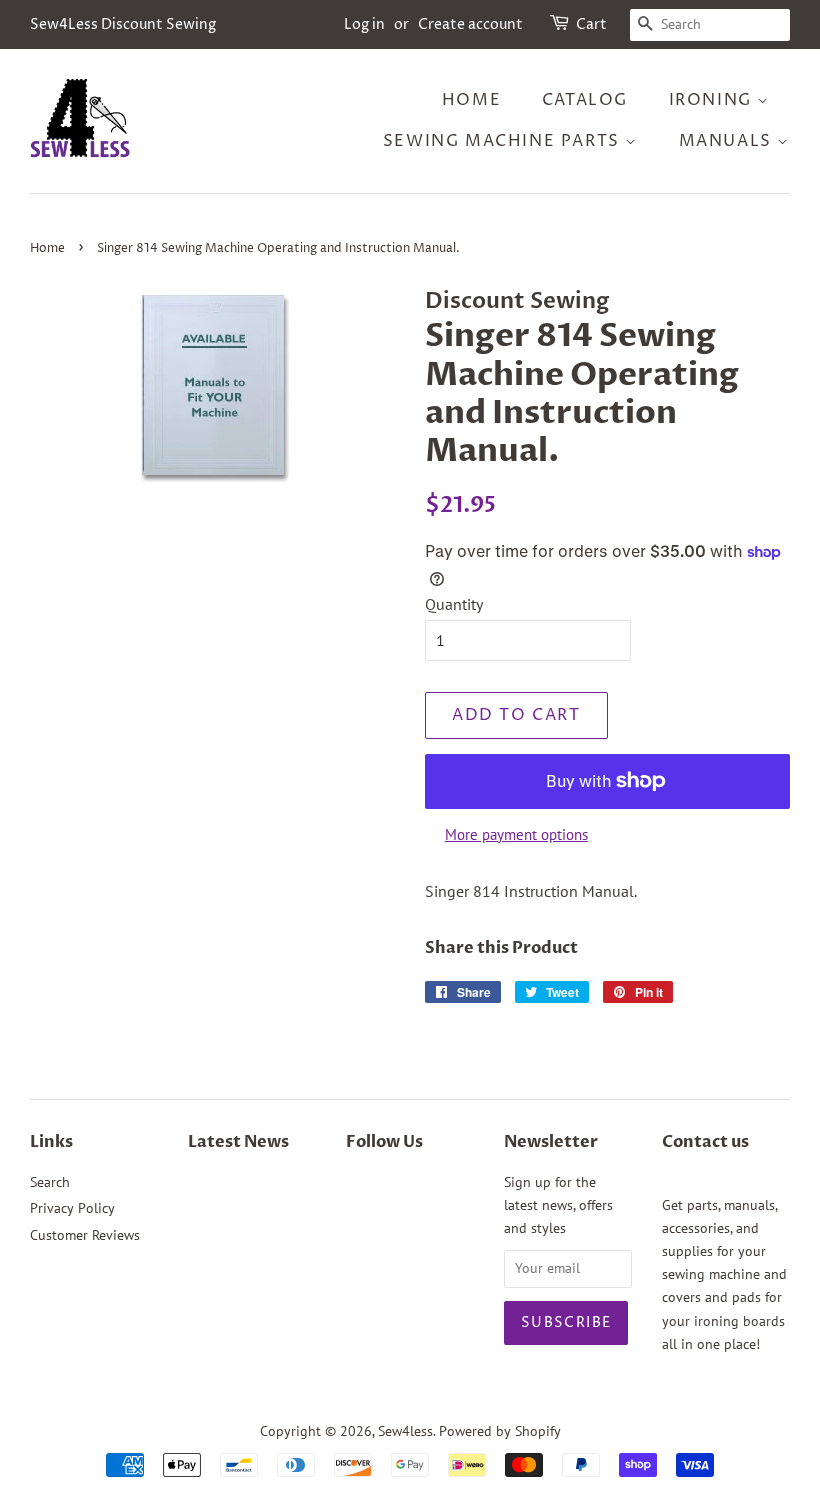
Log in (364, 24)
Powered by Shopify (500, 1431)
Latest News (238, 1142)
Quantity (454, 604)
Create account (470, 24)
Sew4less (405, 1431)
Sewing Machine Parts (504, 141)
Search (50, 1182)
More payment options (516, 834)
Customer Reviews (85, 1235)
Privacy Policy (72, 1208)
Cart (591, 24)
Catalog (585, 100)
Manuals (728, 141)
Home (471, 100)
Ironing (713, 100)
